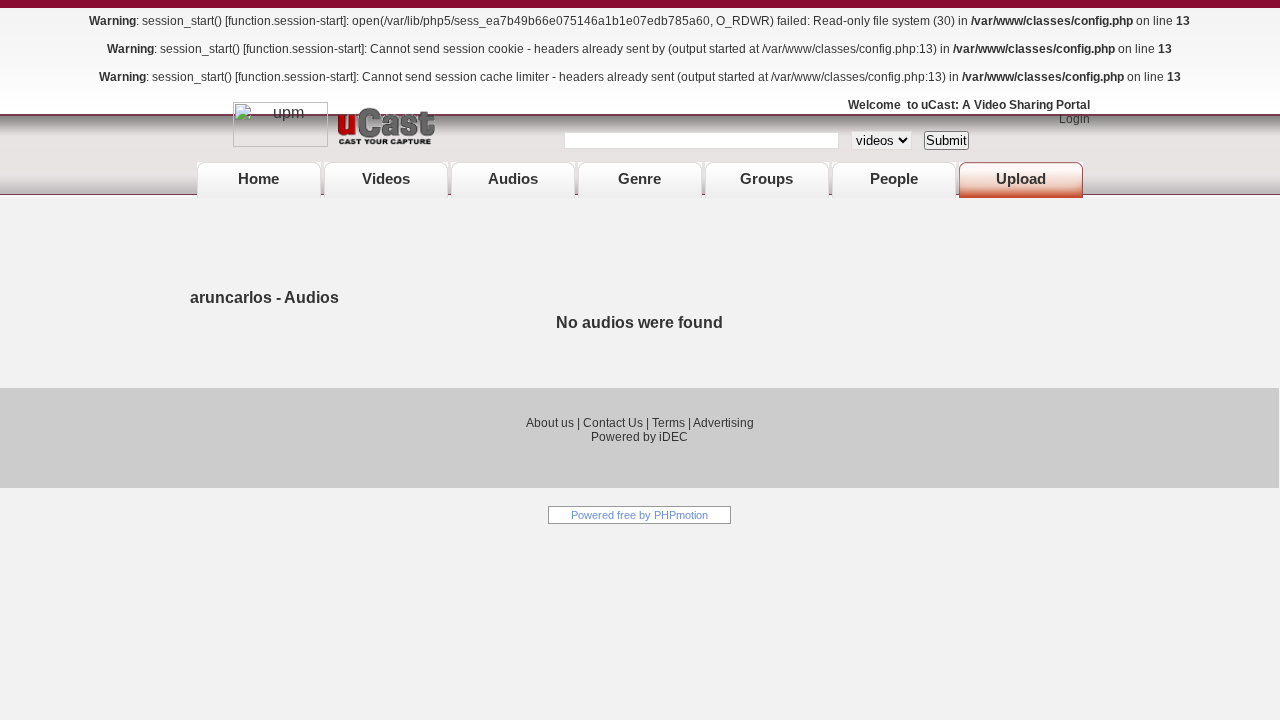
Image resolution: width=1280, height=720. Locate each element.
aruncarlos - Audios (264, 297)
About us (550, 423)
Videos (386, 178)
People (894, 178)
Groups (766, 178)
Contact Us (613, 423)
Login (1070, 119)
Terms (668, 423)
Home (258, 178)
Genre (639, 178)
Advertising (723, 423)
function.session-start (285, 21)
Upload (1021, 178)
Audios (513, 178)
